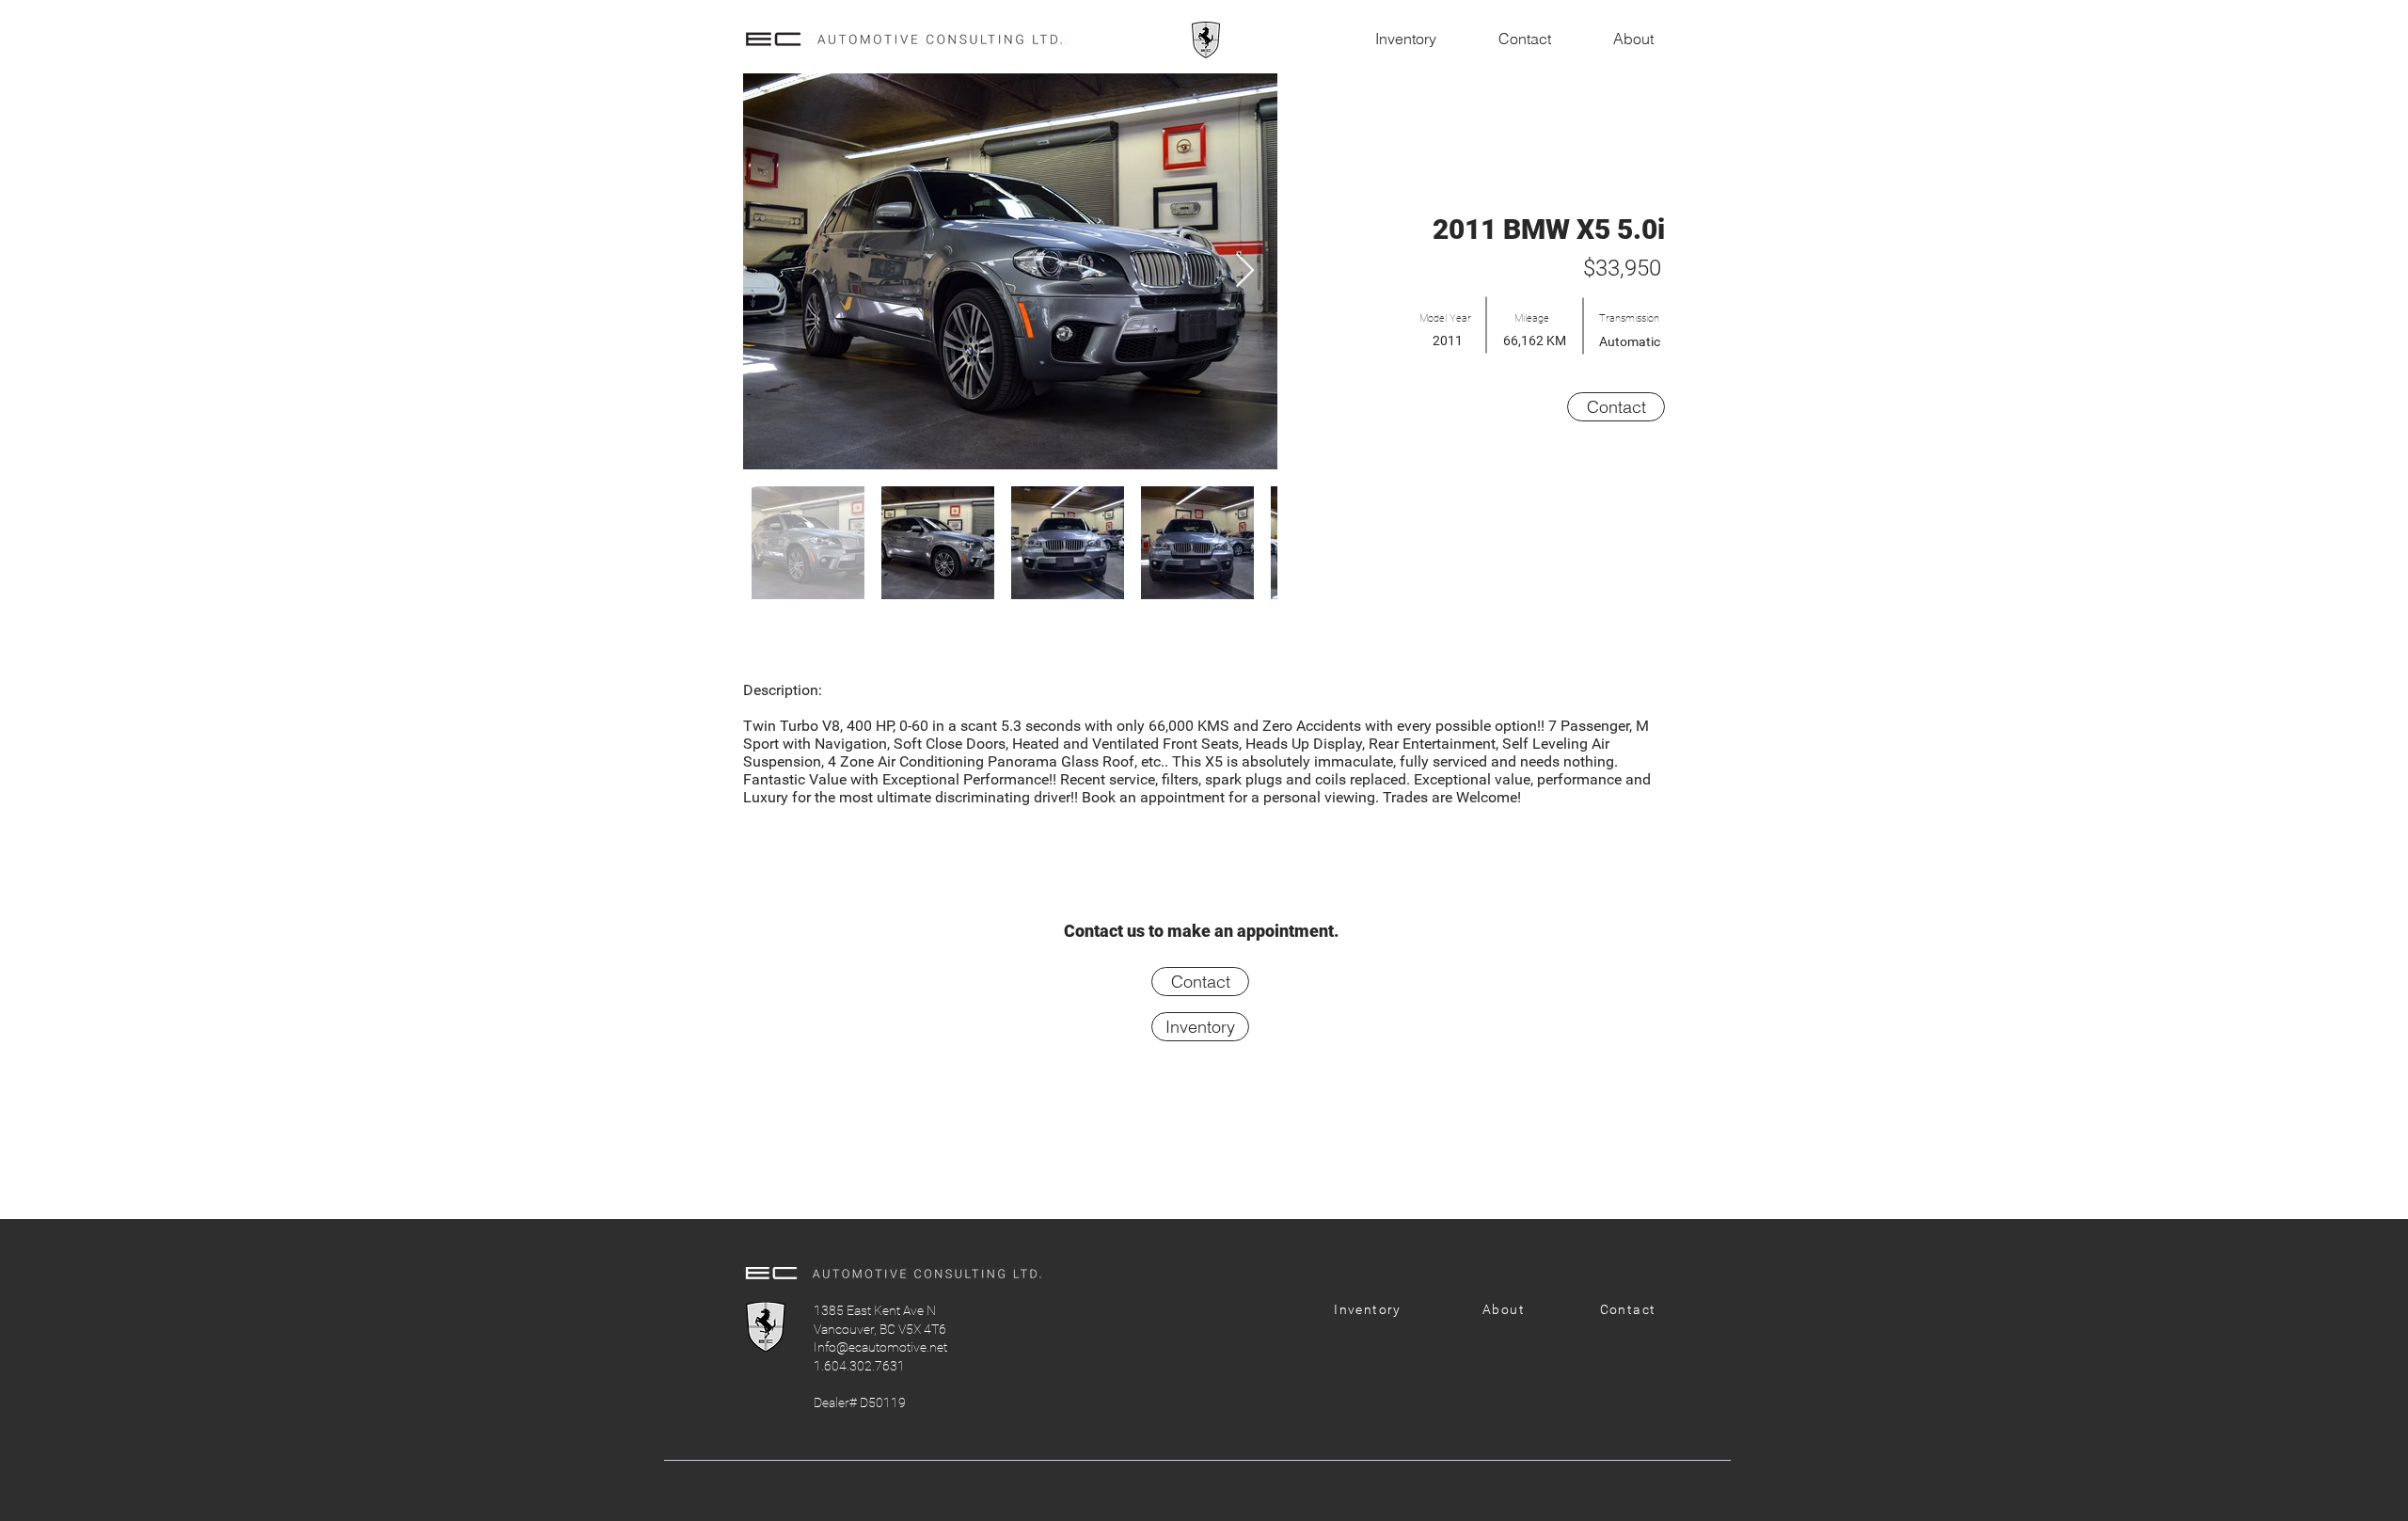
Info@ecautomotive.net (880, 1347)
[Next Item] (1245, 271)
